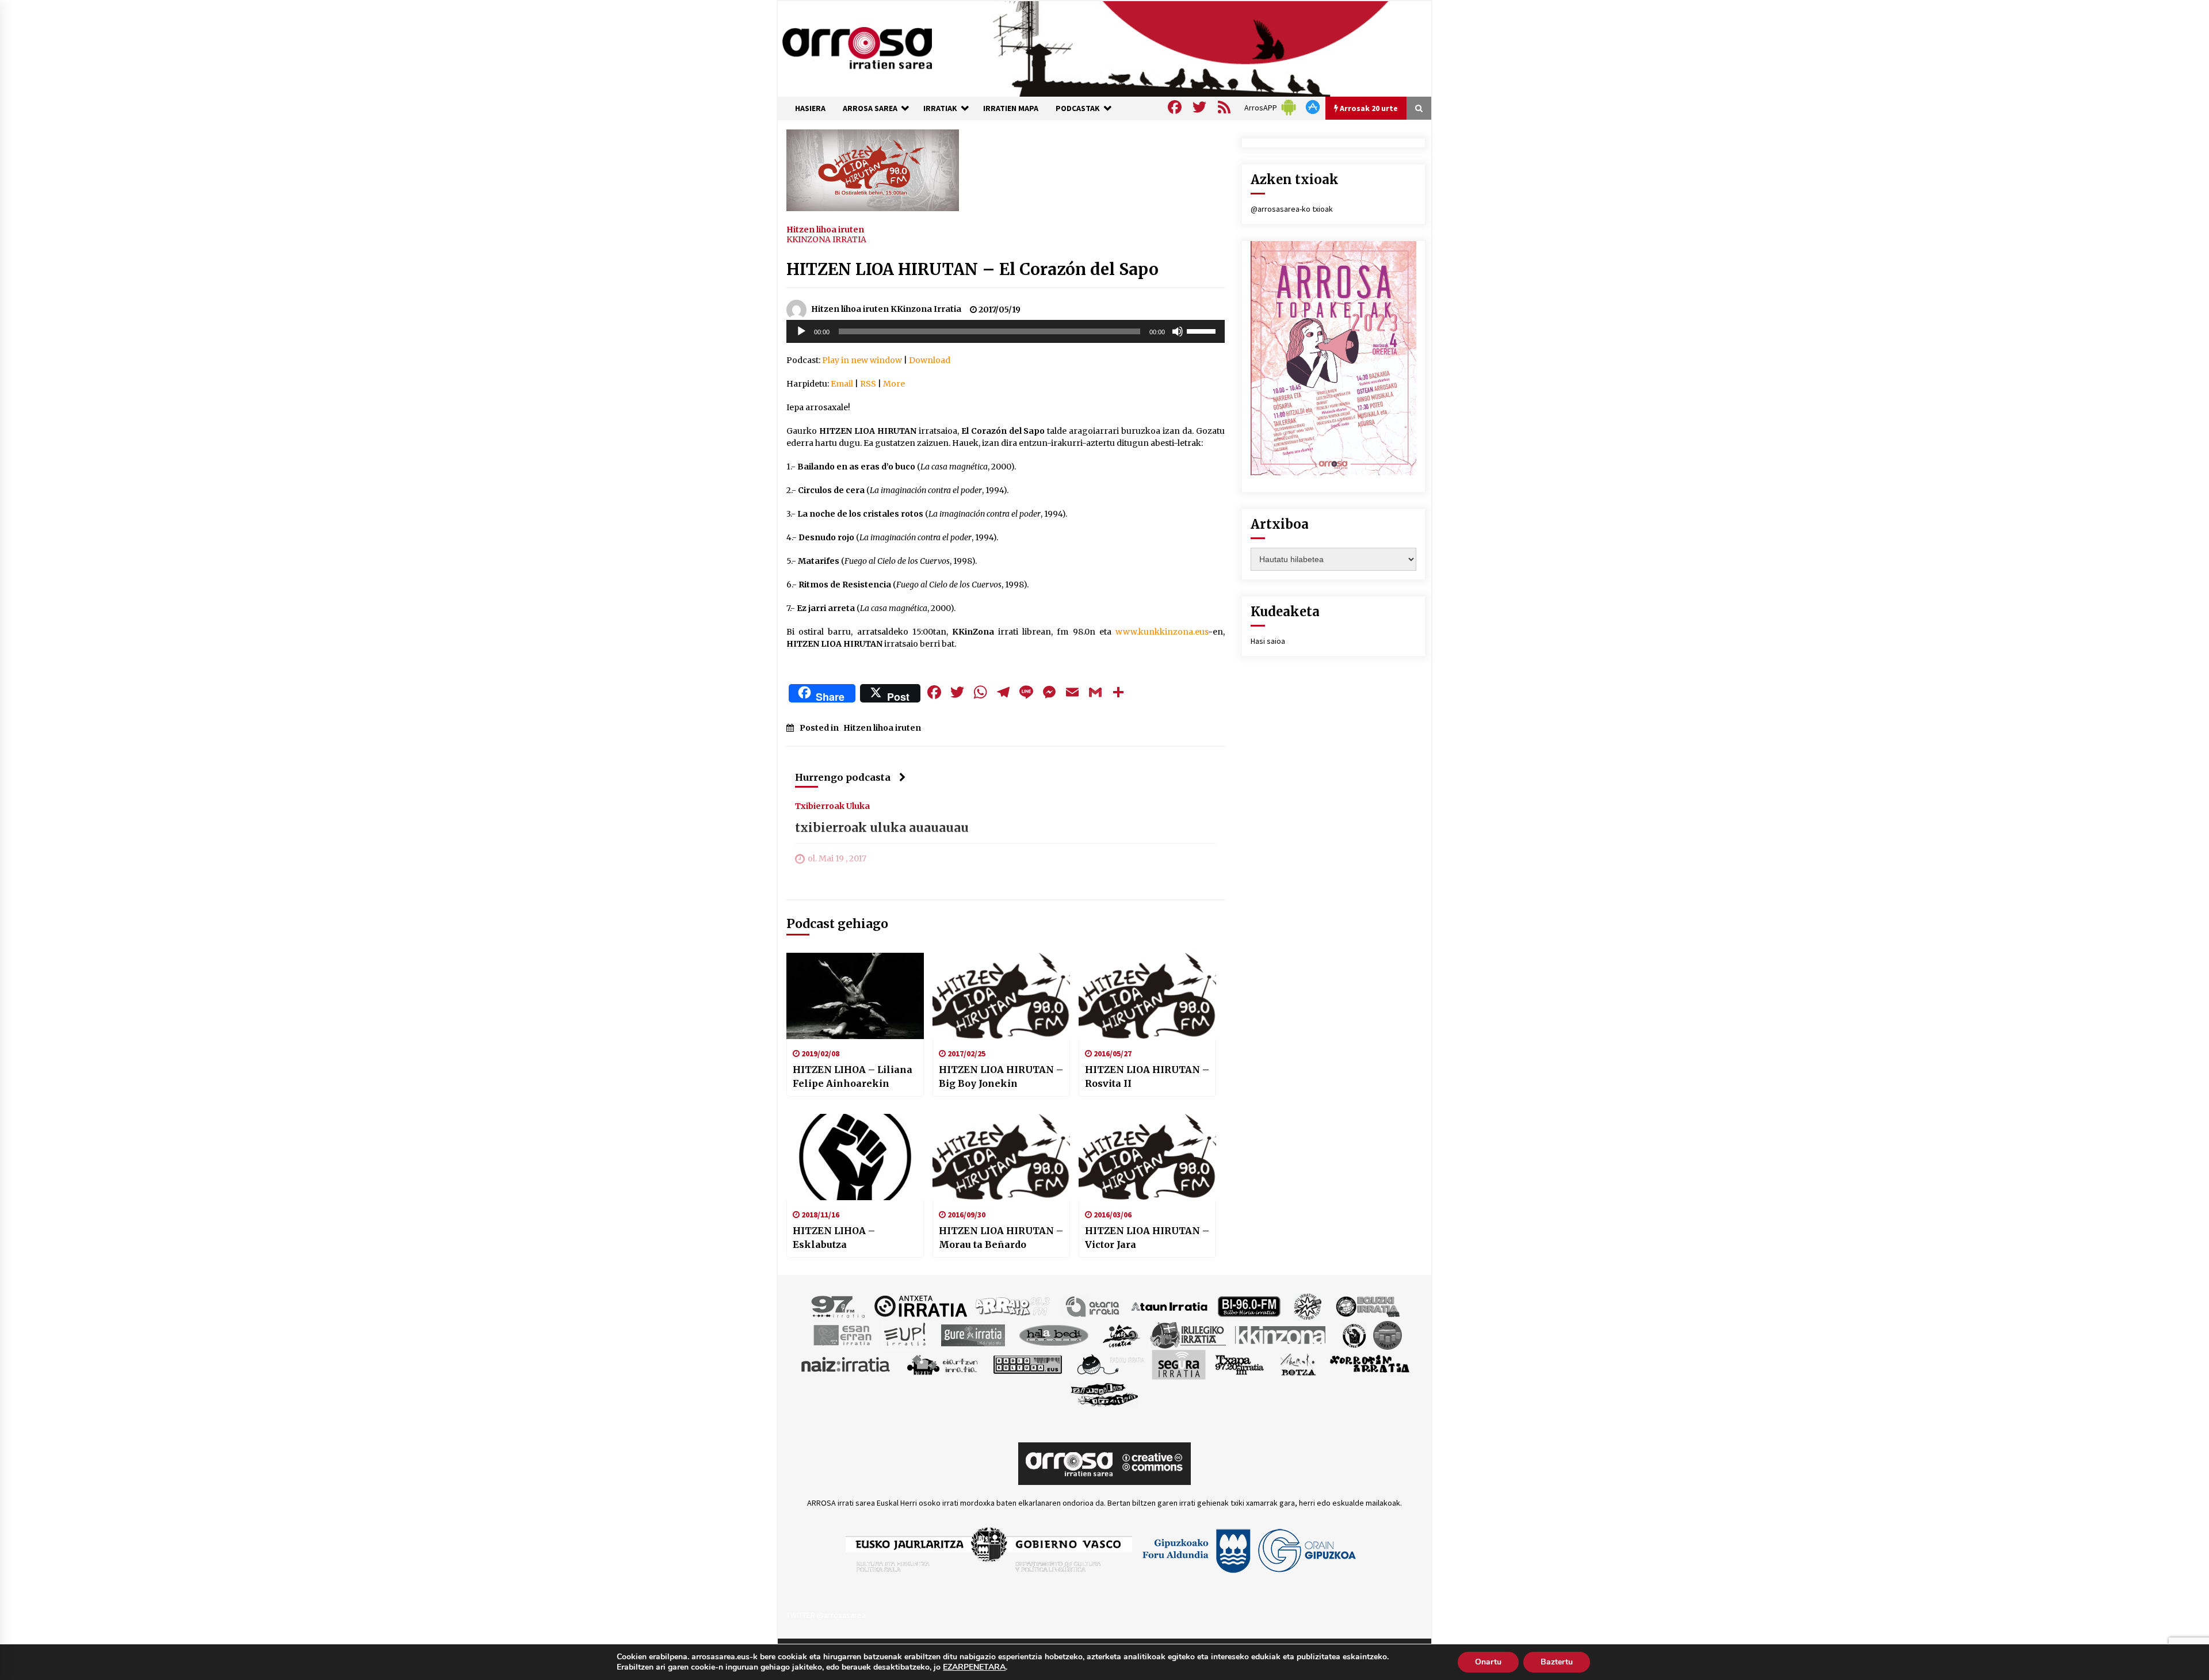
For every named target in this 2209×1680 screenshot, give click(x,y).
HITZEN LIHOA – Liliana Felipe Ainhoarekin (853, 1076)
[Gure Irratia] (973, 1334)
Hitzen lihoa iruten (825, 229)
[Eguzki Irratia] (1367, 1305)
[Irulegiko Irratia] (1188, 1334)
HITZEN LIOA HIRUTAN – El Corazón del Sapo (972, 269)
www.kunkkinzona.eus (1162, 632)
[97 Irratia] (839, 1305)
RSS (868, 384)
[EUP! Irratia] (906, 1334)
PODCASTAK (1078, 108)
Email (842, 384)
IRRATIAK (940, 108)
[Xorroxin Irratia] (1369, 1364)
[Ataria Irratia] (1093, 1305)
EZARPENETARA (974, 1667)
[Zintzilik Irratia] (1105, 1393)
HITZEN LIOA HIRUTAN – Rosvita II (1147, 1076)
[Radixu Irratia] (1110, 1364)
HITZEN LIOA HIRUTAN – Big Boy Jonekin (1001, 1076)
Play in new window (862, 360)
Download (930, 360)
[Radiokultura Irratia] (1027, 1364)
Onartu (1488, 1662)
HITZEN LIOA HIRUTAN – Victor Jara (1147, 1238)
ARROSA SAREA (870, 108)
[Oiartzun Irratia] (943, 1364)
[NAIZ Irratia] (846, 1364)
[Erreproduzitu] (801, 331)
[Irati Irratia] (1122, 1334)
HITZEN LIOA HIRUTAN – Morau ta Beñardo (1001, 1238)
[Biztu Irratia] (1308, 1305)
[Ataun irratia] (1170, 1305)
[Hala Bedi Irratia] (1054, 1334)
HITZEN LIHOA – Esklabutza (834, 1238)
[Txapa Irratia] (1239, 1364)
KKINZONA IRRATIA (826, 239)
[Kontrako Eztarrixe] (1353, 1334)
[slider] (1203, 330)
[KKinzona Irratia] (1281, 1334)
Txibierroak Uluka (832, 805)
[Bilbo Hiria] (1249, 1305)
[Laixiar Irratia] (1388, 1334)
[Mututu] (1178, 331)
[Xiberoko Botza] (1297, 1364)
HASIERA (810, 108)
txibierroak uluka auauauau (882, 828)
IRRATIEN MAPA (1011, 108)
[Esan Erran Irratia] (842, 1334)
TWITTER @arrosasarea (826, 1615)
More (894, 384)
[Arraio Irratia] (1013, 1305)
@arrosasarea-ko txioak (1292, 209)
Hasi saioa (1268, 641)
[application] (1006, 331)
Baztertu (1557, 1662)
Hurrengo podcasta (843, 777)
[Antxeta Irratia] (921, 1305)
